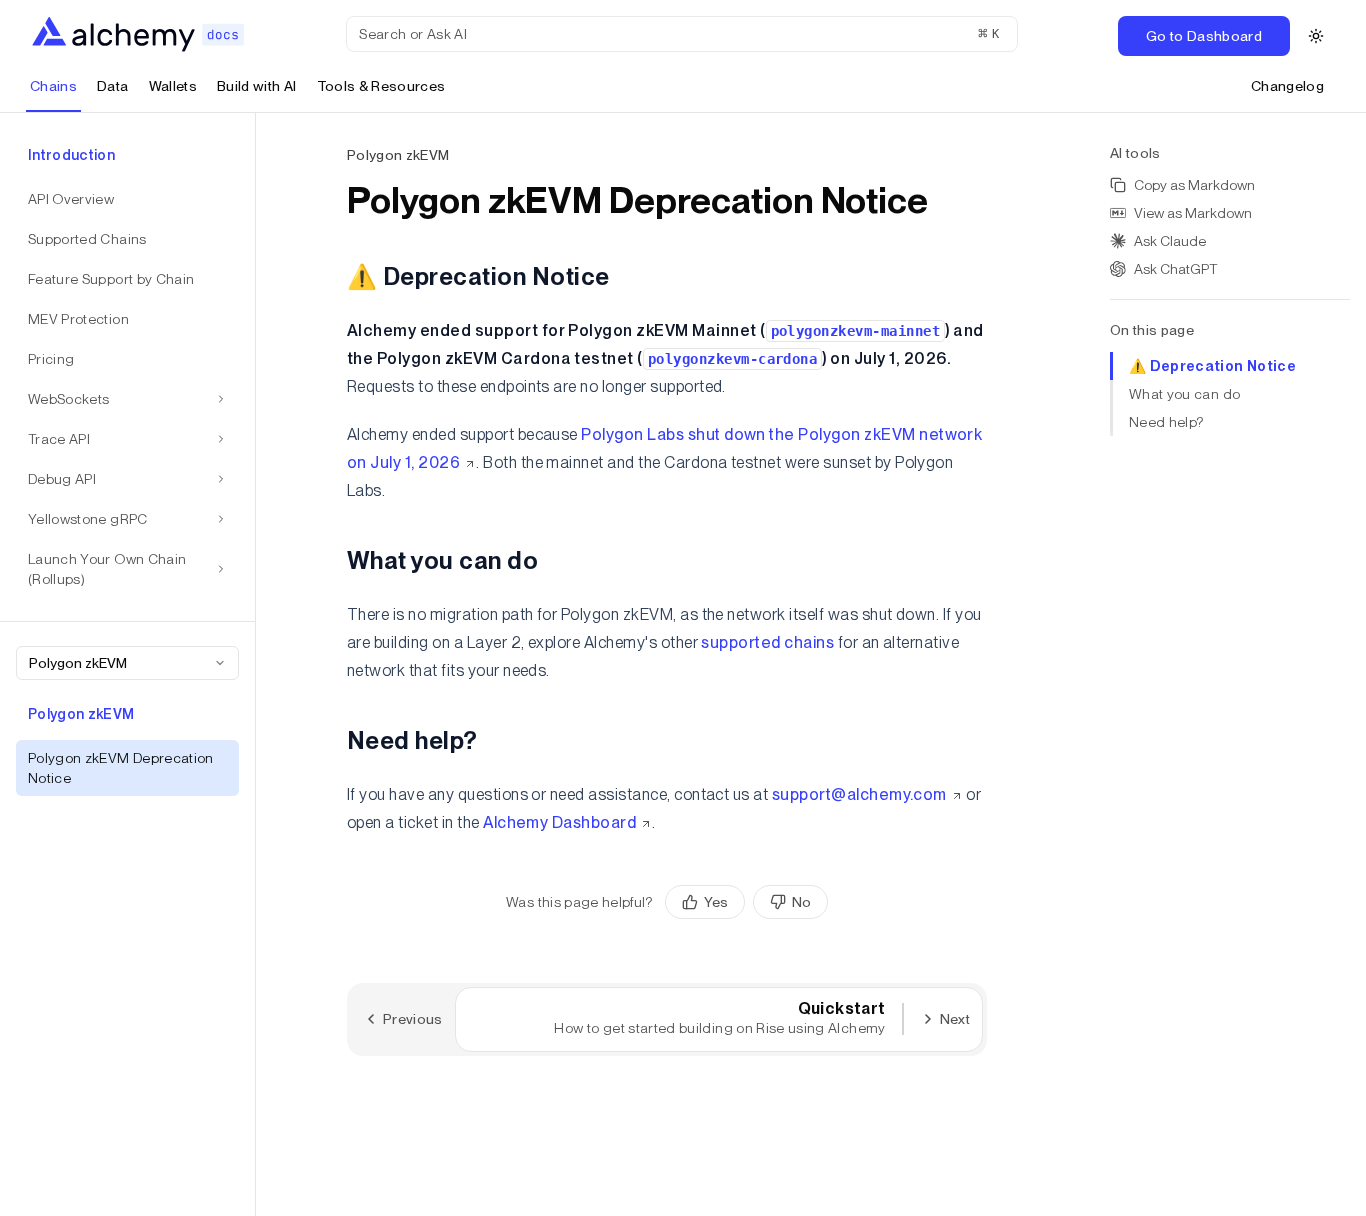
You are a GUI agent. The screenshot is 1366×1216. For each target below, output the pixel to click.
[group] (746, 902)
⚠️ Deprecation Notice (1212, 366)
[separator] (256, 664)
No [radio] (801, 902)
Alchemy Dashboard (559, 822)
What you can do (1184, 394)
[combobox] (127, 663)
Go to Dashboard (1204, 36)
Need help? (1166, 422)
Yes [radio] (716, 902)
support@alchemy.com (859, 794)
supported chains (767, 642)
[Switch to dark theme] (1316, 36)
